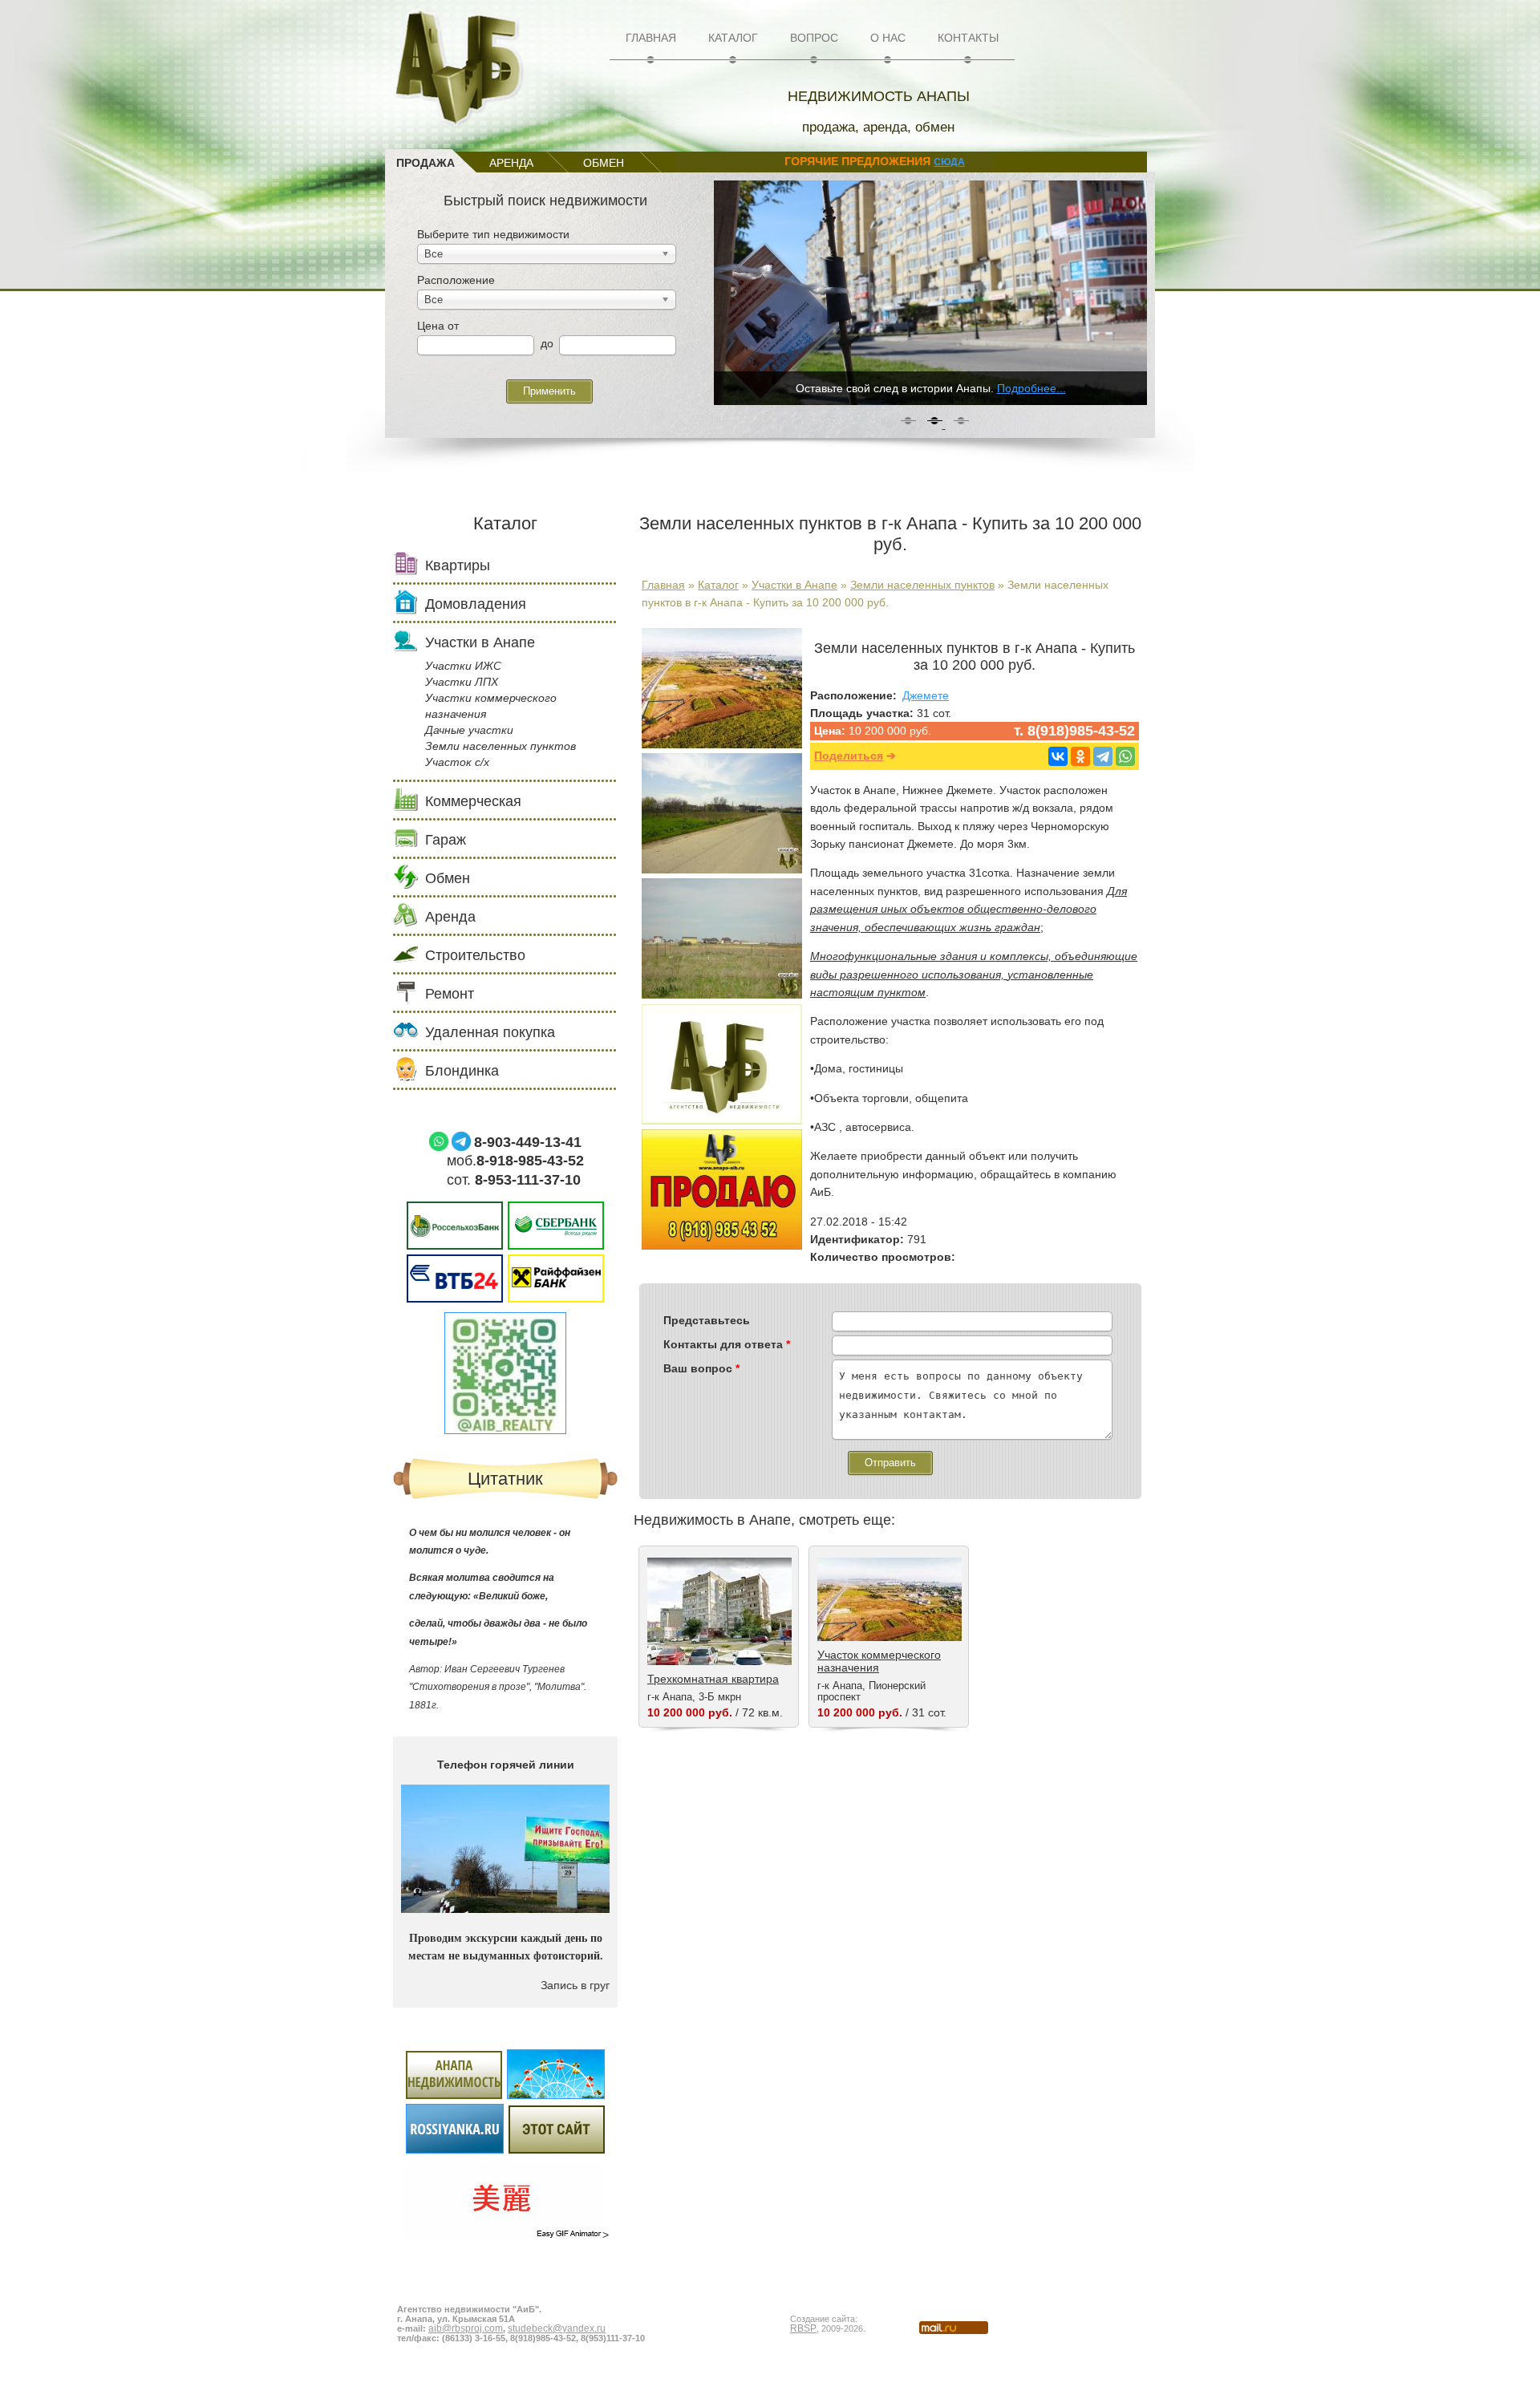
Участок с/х (457, 762)
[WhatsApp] (1125, 756)
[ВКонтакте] (1058, 756)
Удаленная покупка (490, 1032)
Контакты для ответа (727, 1344)
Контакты (968, 38)
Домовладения (476, 604)
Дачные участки (469, 730)
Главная (651, 38)
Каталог (733, 38)
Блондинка (462, 1071)
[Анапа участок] (722, 995)
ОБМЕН (604, 163)
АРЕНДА (511, 163)
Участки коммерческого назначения (491, 706)
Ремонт (450, 994)
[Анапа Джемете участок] (722, 744)
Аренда (450, 917)
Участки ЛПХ (462, 682)
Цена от (438, 326)
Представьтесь (707, 1320)
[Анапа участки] (722, 869)
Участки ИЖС (463, 666)
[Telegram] (1103, 756)
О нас (888, 38)
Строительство (475, 955)
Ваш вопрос (701, 1368)
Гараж (446, 840)
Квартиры (458, 565)
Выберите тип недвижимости (493, 234)
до (547, 343)
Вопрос (814, 38)
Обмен (448, 878)
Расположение (456, 280)
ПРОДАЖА (426, 163)
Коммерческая (473, 801)
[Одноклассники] (1080, 756)
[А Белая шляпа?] (505, 2273)
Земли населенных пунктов (922, 585)
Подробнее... (1031, 388)
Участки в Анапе (794, 585)
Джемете (926, 695)
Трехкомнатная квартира (713, 1679)
